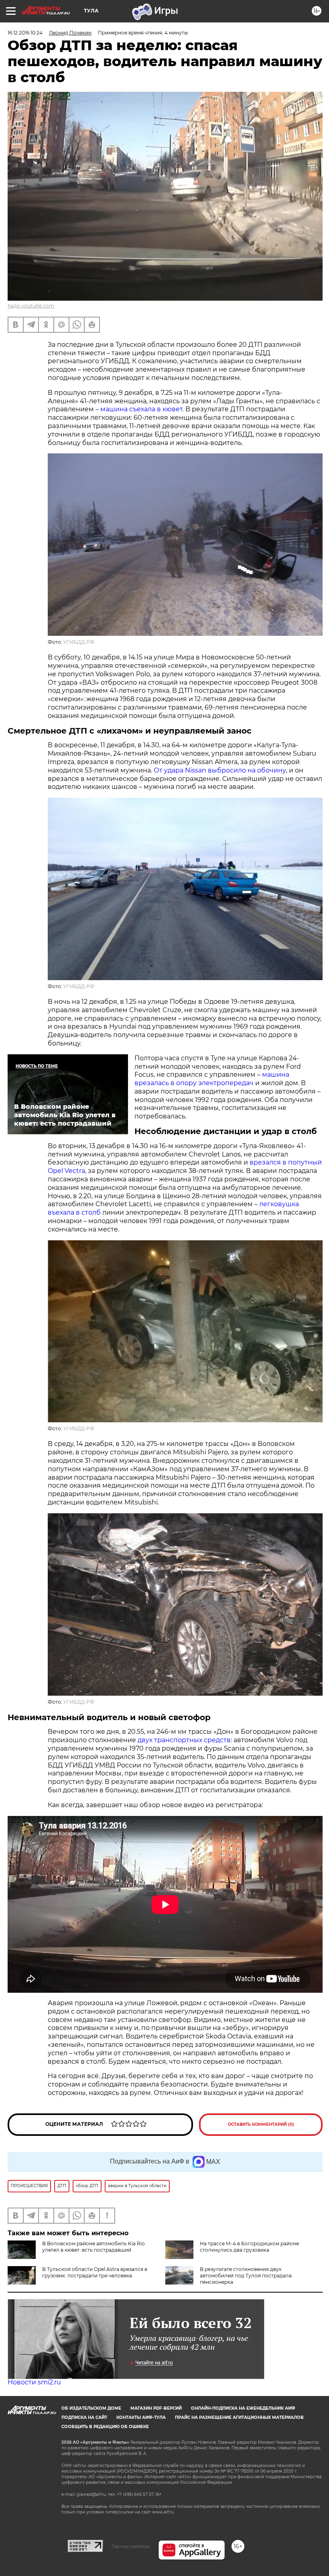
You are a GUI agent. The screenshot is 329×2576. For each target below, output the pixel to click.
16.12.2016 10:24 (25, 33)
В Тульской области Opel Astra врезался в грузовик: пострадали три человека (95, 2272)
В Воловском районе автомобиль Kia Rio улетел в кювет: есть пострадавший (93, 2247)
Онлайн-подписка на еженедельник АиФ (243, 2408)
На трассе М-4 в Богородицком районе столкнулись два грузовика (249, 2247)
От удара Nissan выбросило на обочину (220, 770)
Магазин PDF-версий (156, 2408)
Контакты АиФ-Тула (141, 2417)
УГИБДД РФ (79, 642)
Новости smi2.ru (34, 2382)
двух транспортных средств (184, 1740)
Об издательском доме (91, 2408)
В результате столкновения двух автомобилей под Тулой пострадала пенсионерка (246, 2276)
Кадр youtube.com (31, 306)
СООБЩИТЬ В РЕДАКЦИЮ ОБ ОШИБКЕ (105, 2427)
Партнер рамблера (131, 2546)
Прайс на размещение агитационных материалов (239, 2417)
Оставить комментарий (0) (261, 2124)
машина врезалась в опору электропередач (212, 1079)
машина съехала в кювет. (143, 409)
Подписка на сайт (84, 2417)
